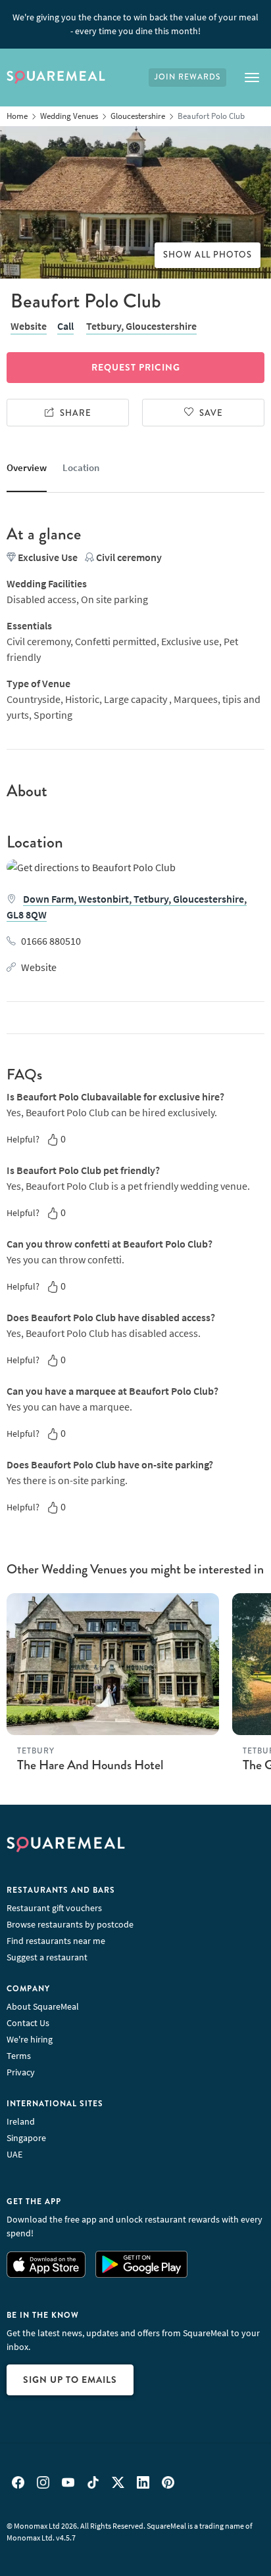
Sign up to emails (70, 2380)
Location (81, 467)
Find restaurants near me (56, 1941)
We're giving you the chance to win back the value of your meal (135, 24)
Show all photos (208, 255)
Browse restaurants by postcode (70, 1924)
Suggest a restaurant (47, 1957)
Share (76, 413)
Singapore (26, 2138)
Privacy (21, 2072)
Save (211, 413)
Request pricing (136, 367)
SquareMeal (56, 78)
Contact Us (28, 2023)
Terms (19, 2056)
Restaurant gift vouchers (54, 1908)
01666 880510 (51, 941)
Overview (27, 467)
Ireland (21, 2121)
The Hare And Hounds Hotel (90, 1765)
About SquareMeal (43, 2006)
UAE (14, 2154)
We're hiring (30, 2039)
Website (29, 326)
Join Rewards (187, 77)
